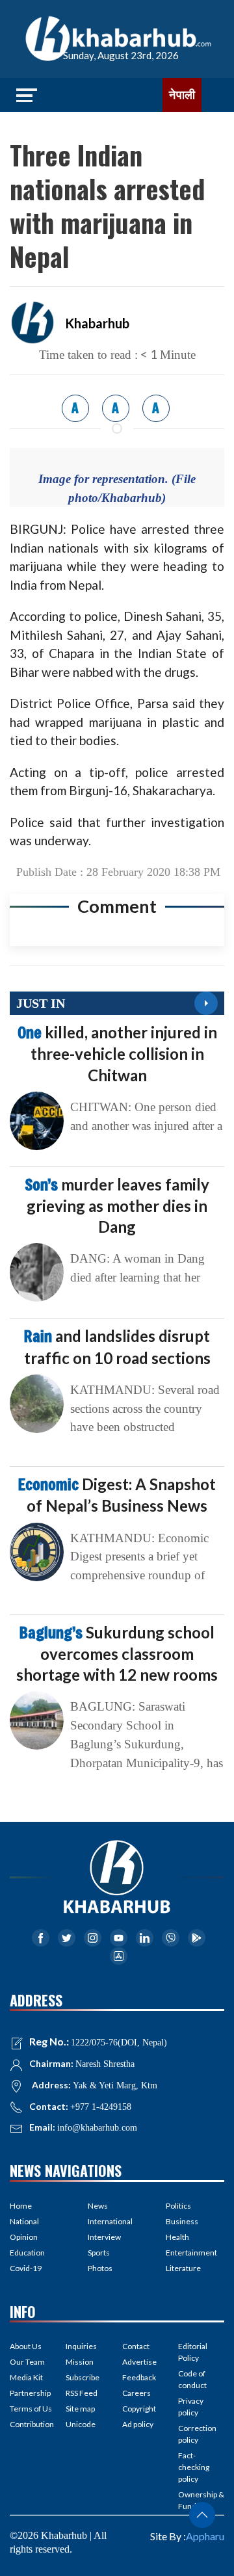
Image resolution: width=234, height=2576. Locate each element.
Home (21, 2206)
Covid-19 (26, 2268)
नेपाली (182, 95)
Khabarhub (97, 323)
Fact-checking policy (194, 2467)
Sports (99, 2253)
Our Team (27, 2362)
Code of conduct (192, 2379)
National (24, 2221)
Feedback (139, 2377)
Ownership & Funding (201, 2500)
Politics (178, 2206)
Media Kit (26, 2377)
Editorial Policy (193, 2352)
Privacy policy (191, 2407)
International (110, 2221)
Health (177, 2237)
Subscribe (83, 2377)
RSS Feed (82, 2393)
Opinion (24, 2237)
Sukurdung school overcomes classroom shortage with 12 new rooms (117, 1653)
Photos (100, 2268)
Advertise (139, 2362)
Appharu (205, 2536)
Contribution (32, 2424)
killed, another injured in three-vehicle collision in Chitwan (117, 1053)
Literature (183, 2268)
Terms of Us (31, 2409)
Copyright (139, 2409)
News (98, 2206)
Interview (104, 2237)
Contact (136, 2346)
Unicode (81, 2424)
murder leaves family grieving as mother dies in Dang (117, 1205)
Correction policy (197, 2434)
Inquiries (81, 2346)
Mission (80, 2362)
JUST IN (41, 1003)
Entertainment (191, 2253)
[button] (202, 2515)
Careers (136, 2393)
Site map (80, 2409)
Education (27, 2253)
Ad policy (138, 2424)
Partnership (30, 2393)
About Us (26, 2346)
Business (182, 2221)
